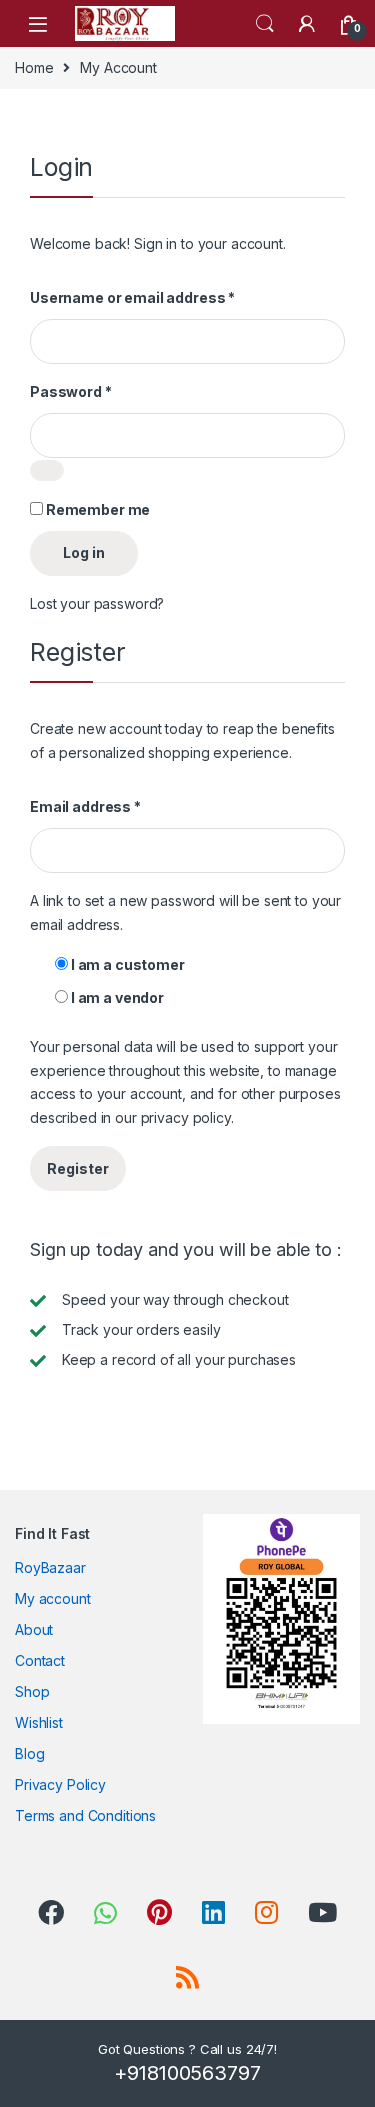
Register (78, 1168)
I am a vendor (116, 997)
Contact (40, 1660)
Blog (29, 1753)
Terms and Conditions (85, 1815)
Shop (32, 1691)
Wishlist (39, 1722)
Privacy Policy (60, 1784)
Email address (85, 806)
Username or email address (132, 297)
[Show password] (47, 470)
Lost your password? (97, 603)
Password (71, 391)
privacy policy (186, 1117)
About (34, 1629)
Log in (84, 552)
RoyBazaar (50, 1567)
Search (265, 24)
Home (34, 67)
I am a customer (126, 964)
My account (53, 1598)
